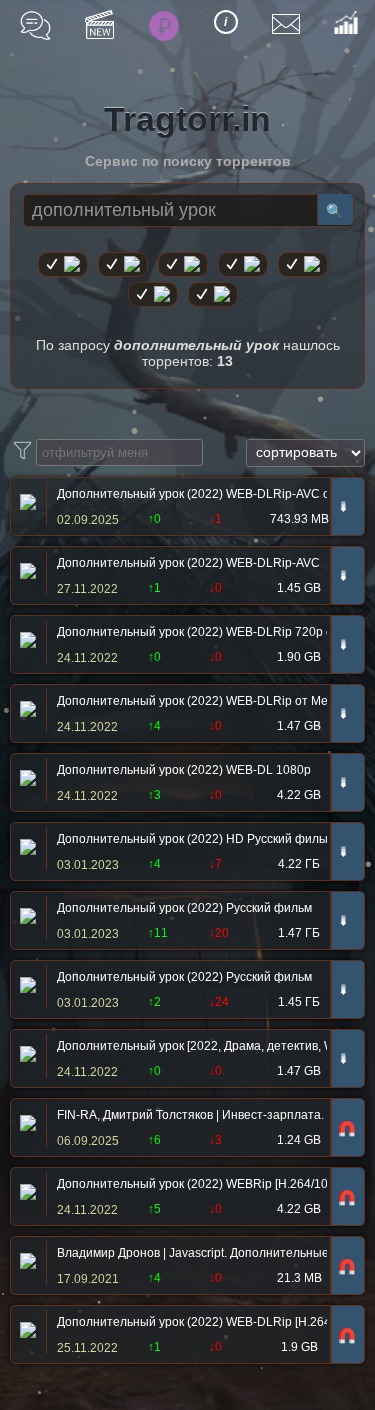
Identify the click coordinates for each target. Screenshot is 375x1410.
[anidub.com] (183, 264)
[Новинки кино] (99, 24)
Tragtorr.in (187, 119)
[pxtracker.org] (213, 294)
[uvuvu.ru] (243, 264)
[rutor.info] (63, 264)
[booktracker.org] (303, 264)
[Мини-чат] (35, 25)
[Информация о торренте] (25, 504)
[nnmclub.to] (123, 264)
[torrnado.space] (153, 294)
